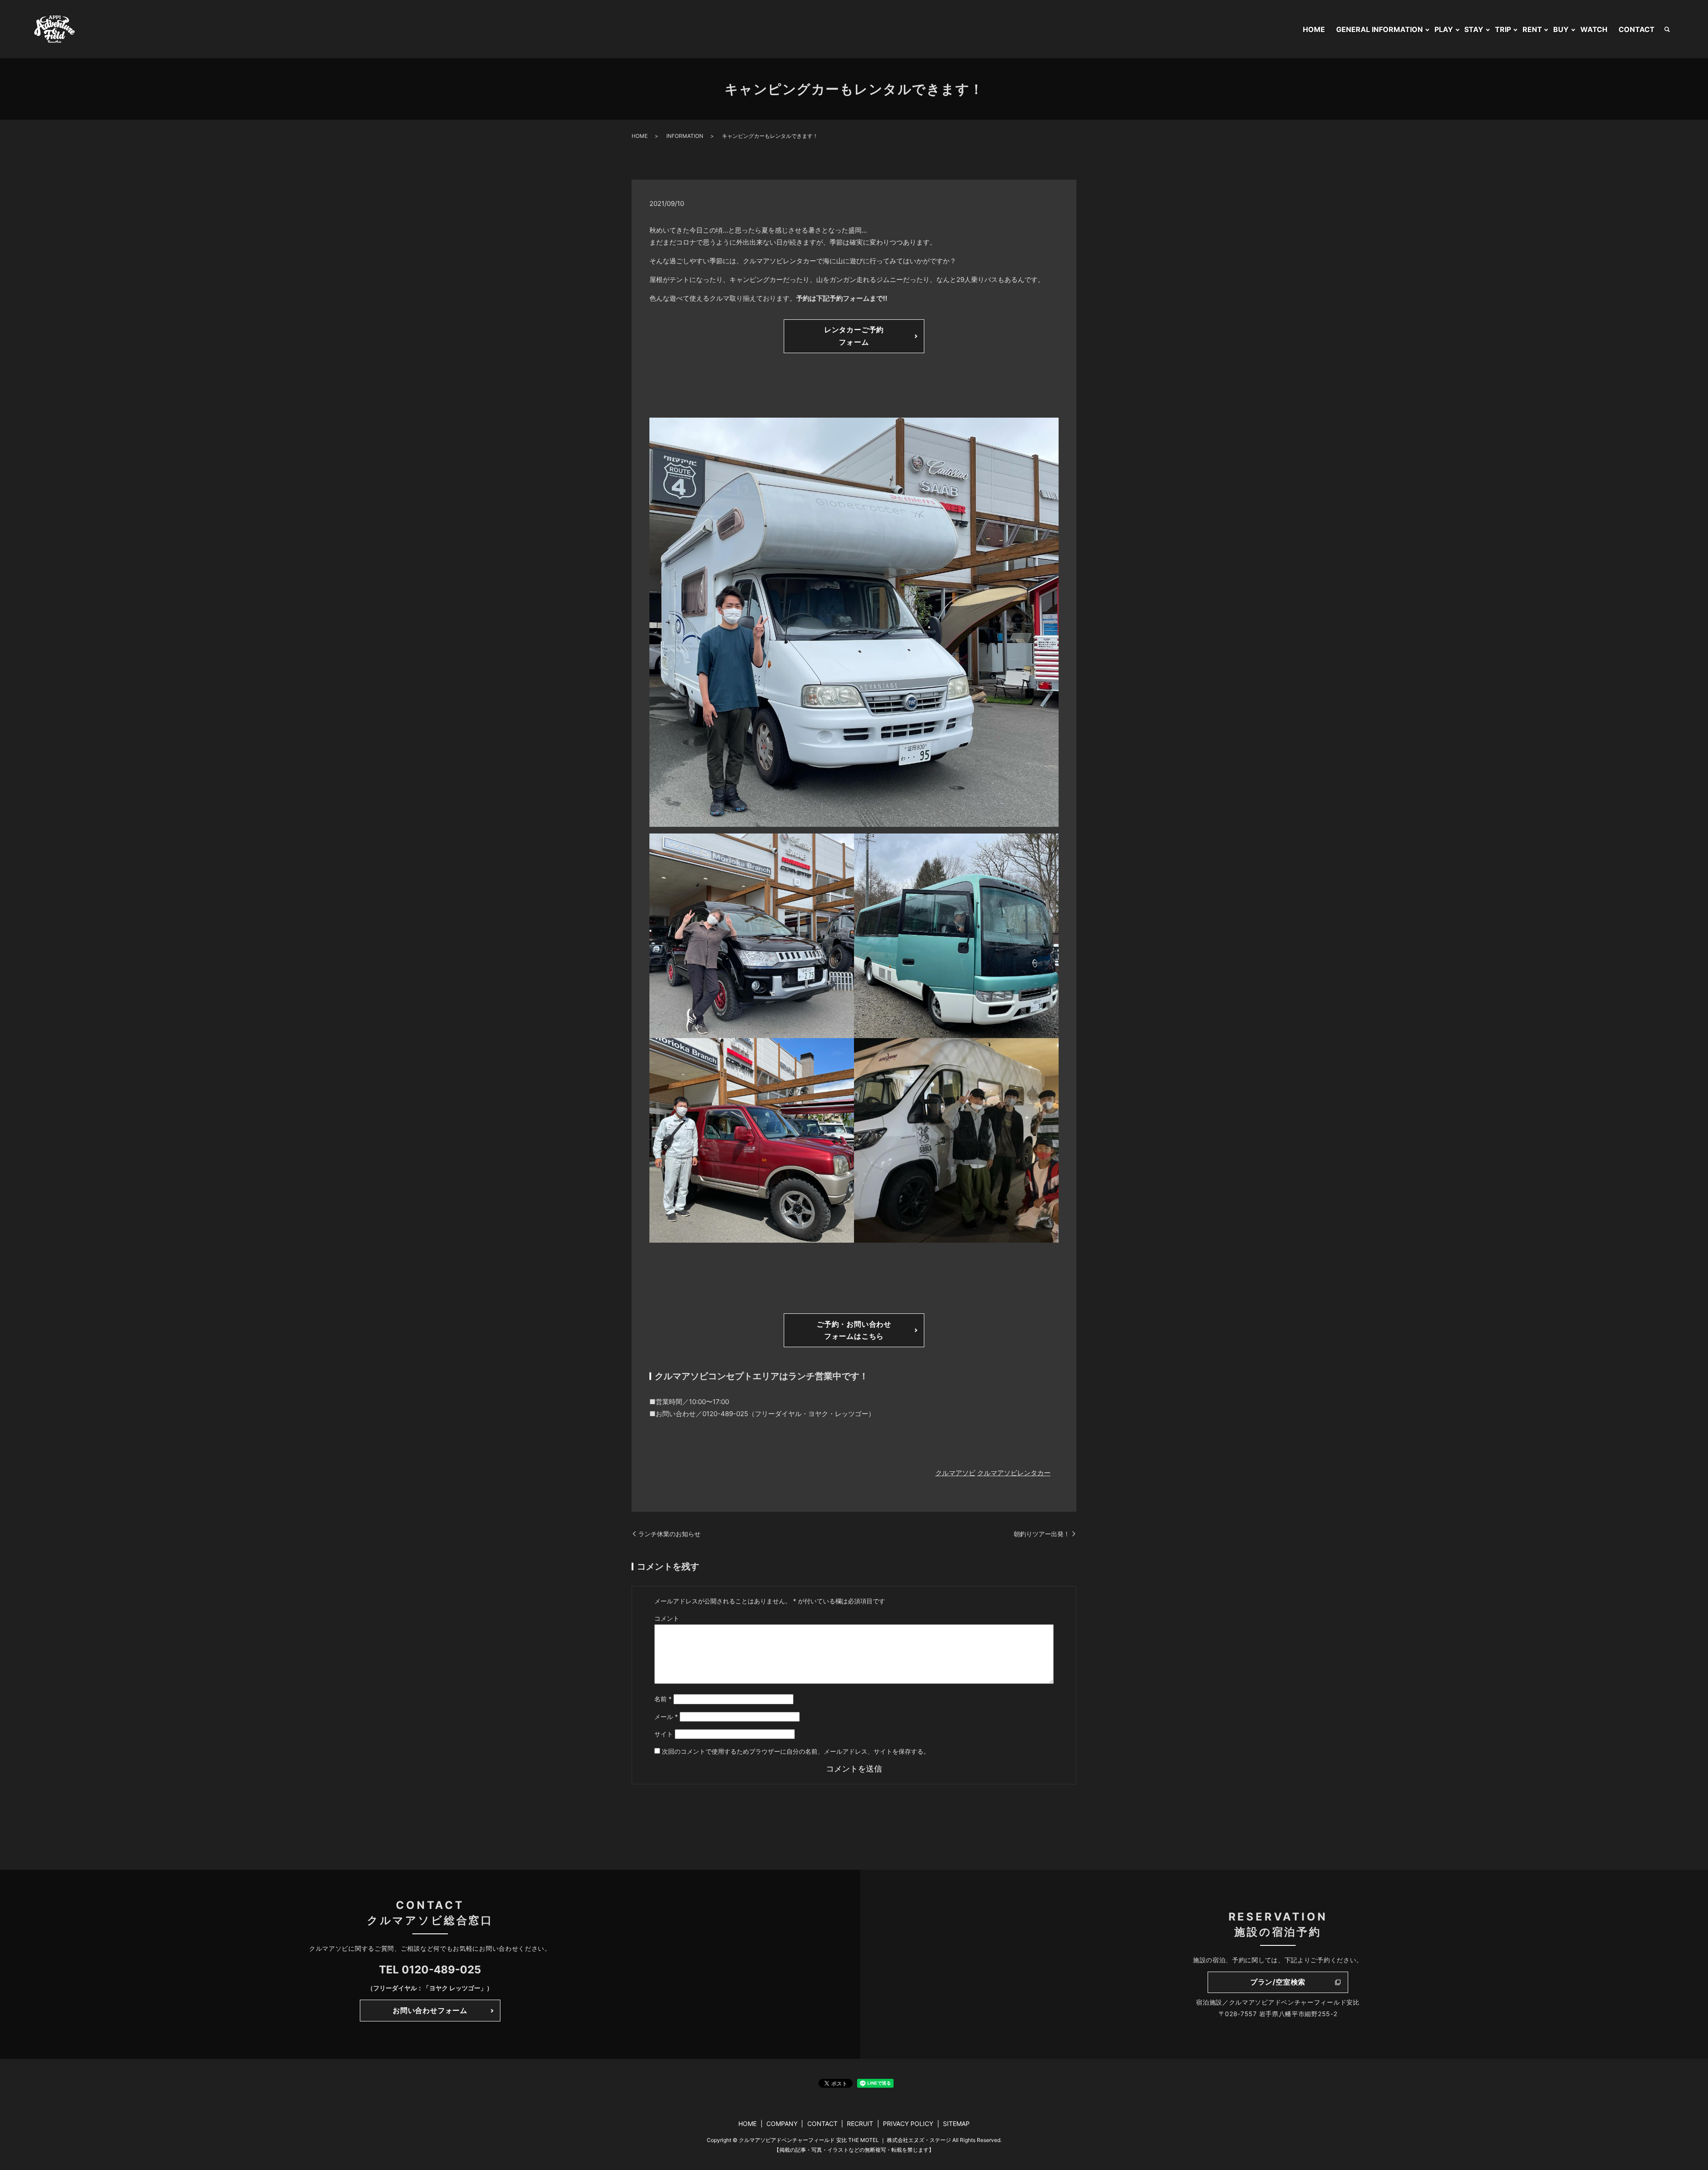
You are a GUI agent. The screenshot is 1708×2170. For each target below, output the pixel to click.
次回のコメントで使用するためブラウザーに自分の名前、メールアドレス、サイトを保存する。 (796, 1751)
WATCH (1594, 29)
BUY (1561, 29)
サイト (664, 1734)
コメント (667, 1618)
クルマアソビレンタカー (1014, 1473)
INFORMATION (685, 136)
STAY (1474, 29)
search (1667, 29)
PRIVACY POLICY (908, 2124)
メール (666, 1717)
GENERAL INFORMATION (1380, 29)
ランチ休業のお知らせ (669, 1534)
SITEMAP (956, 2124)
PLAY (1444, 29)
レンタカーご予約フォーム (854, 336)
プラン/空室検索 (1278, 1982)
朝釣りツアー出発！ (1042, 1534)
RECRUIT (860, 2124)
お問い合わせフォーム (430, 2010)
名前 (663, 1699)
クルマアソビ (955, 1473)
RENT (1532, 29)
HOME (1314, 29)
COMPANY (782, 2124)
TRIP (1503, 29)
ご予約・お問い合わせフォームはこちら (854, 1330)
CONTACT (1637, 29)
